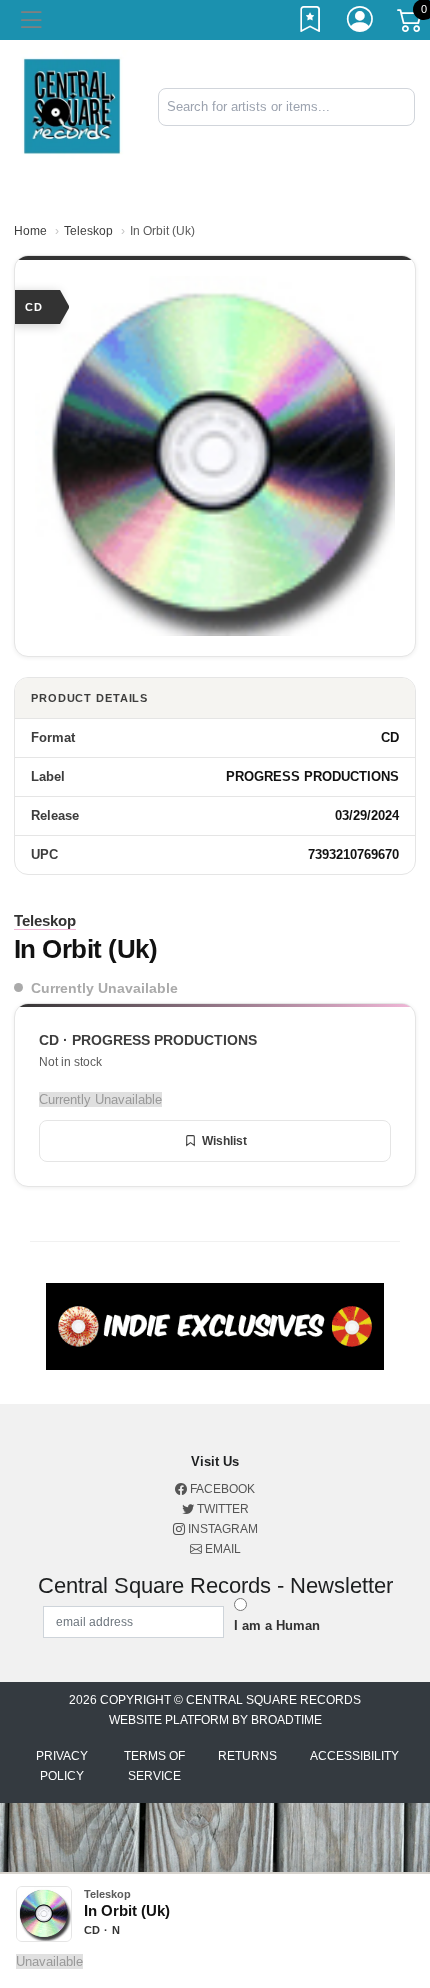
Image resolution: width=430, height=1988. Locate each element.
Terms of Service (154, 1766)
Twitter (221, 1509)
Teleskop (88, 231)
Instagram (221, 1529)
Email (221, 1549)
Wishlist (224, 1141)
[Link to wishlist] (311, 23)
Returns (247, 1756)
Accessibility (354, 1756)
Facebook (221, 1489)
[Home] (71, 105)
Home (30, 231)
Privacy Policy (62, 1766)
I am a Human (277, 1625)
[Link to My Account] (361, 23)
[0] (411, 24)
